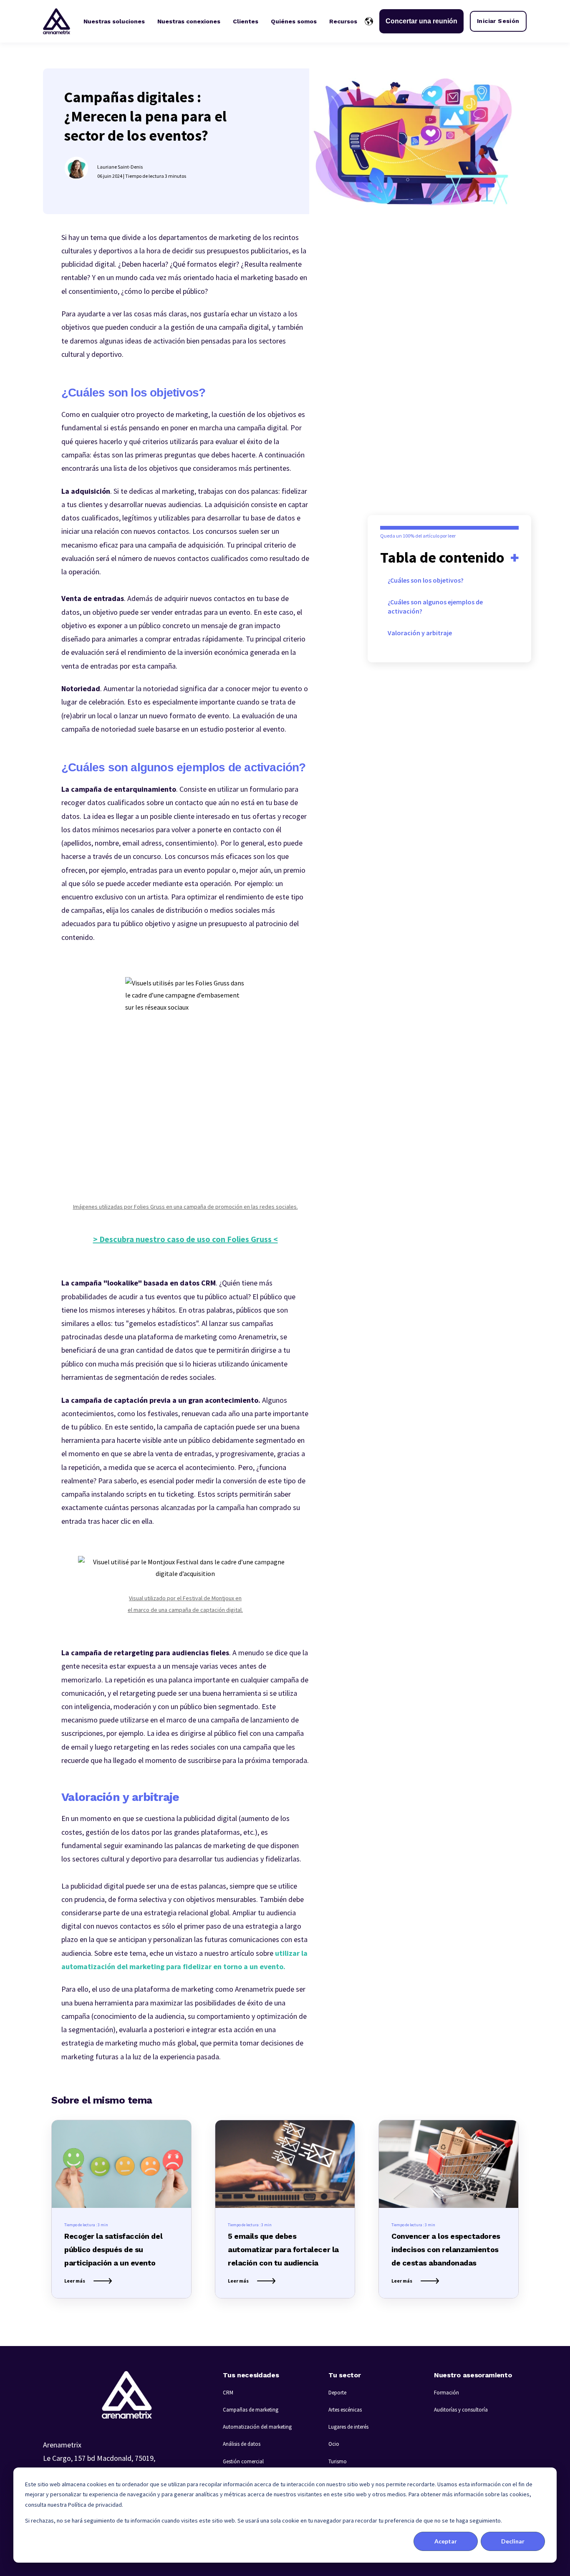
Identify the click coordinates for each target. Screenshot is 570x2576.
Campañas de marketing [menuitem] (251, 2410)
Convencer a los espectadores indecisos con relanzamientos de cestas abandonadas (446, 2249)
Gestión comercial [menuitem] (243, 2461)
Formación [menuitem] (446, 2393)
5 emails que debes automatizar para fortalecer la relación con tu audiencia (283, 2249)
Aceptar (446, 2541)
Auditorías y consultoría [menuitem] (461, 2410)
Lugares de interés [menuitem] (348, 2427)
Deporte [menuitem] (337, 2393)
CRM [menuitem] (228, 2393)
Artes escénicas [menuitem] (345, 2410)
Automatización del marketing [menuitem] (257, 2427)
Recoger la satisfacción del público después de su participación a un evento (113, 2249)
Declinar (513, 2541)
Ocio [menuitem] (334, 2444)
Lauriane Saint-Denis (120, 167)
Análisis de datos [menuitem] (242, 2444)
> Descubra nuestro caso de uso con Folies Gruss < (185, 1239)
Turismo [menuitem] (338, 2461)
